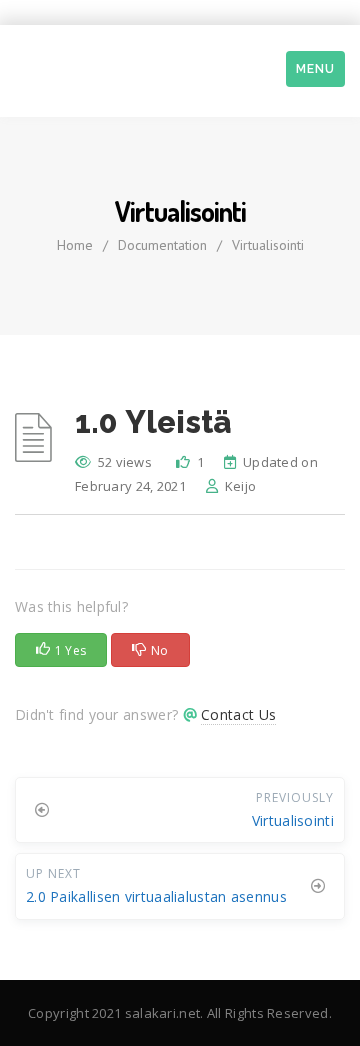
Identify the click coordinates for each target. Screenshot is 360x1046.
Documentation (162, 245)
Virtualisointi (268, 245)
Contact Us (238, 714)
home (75, 245)
